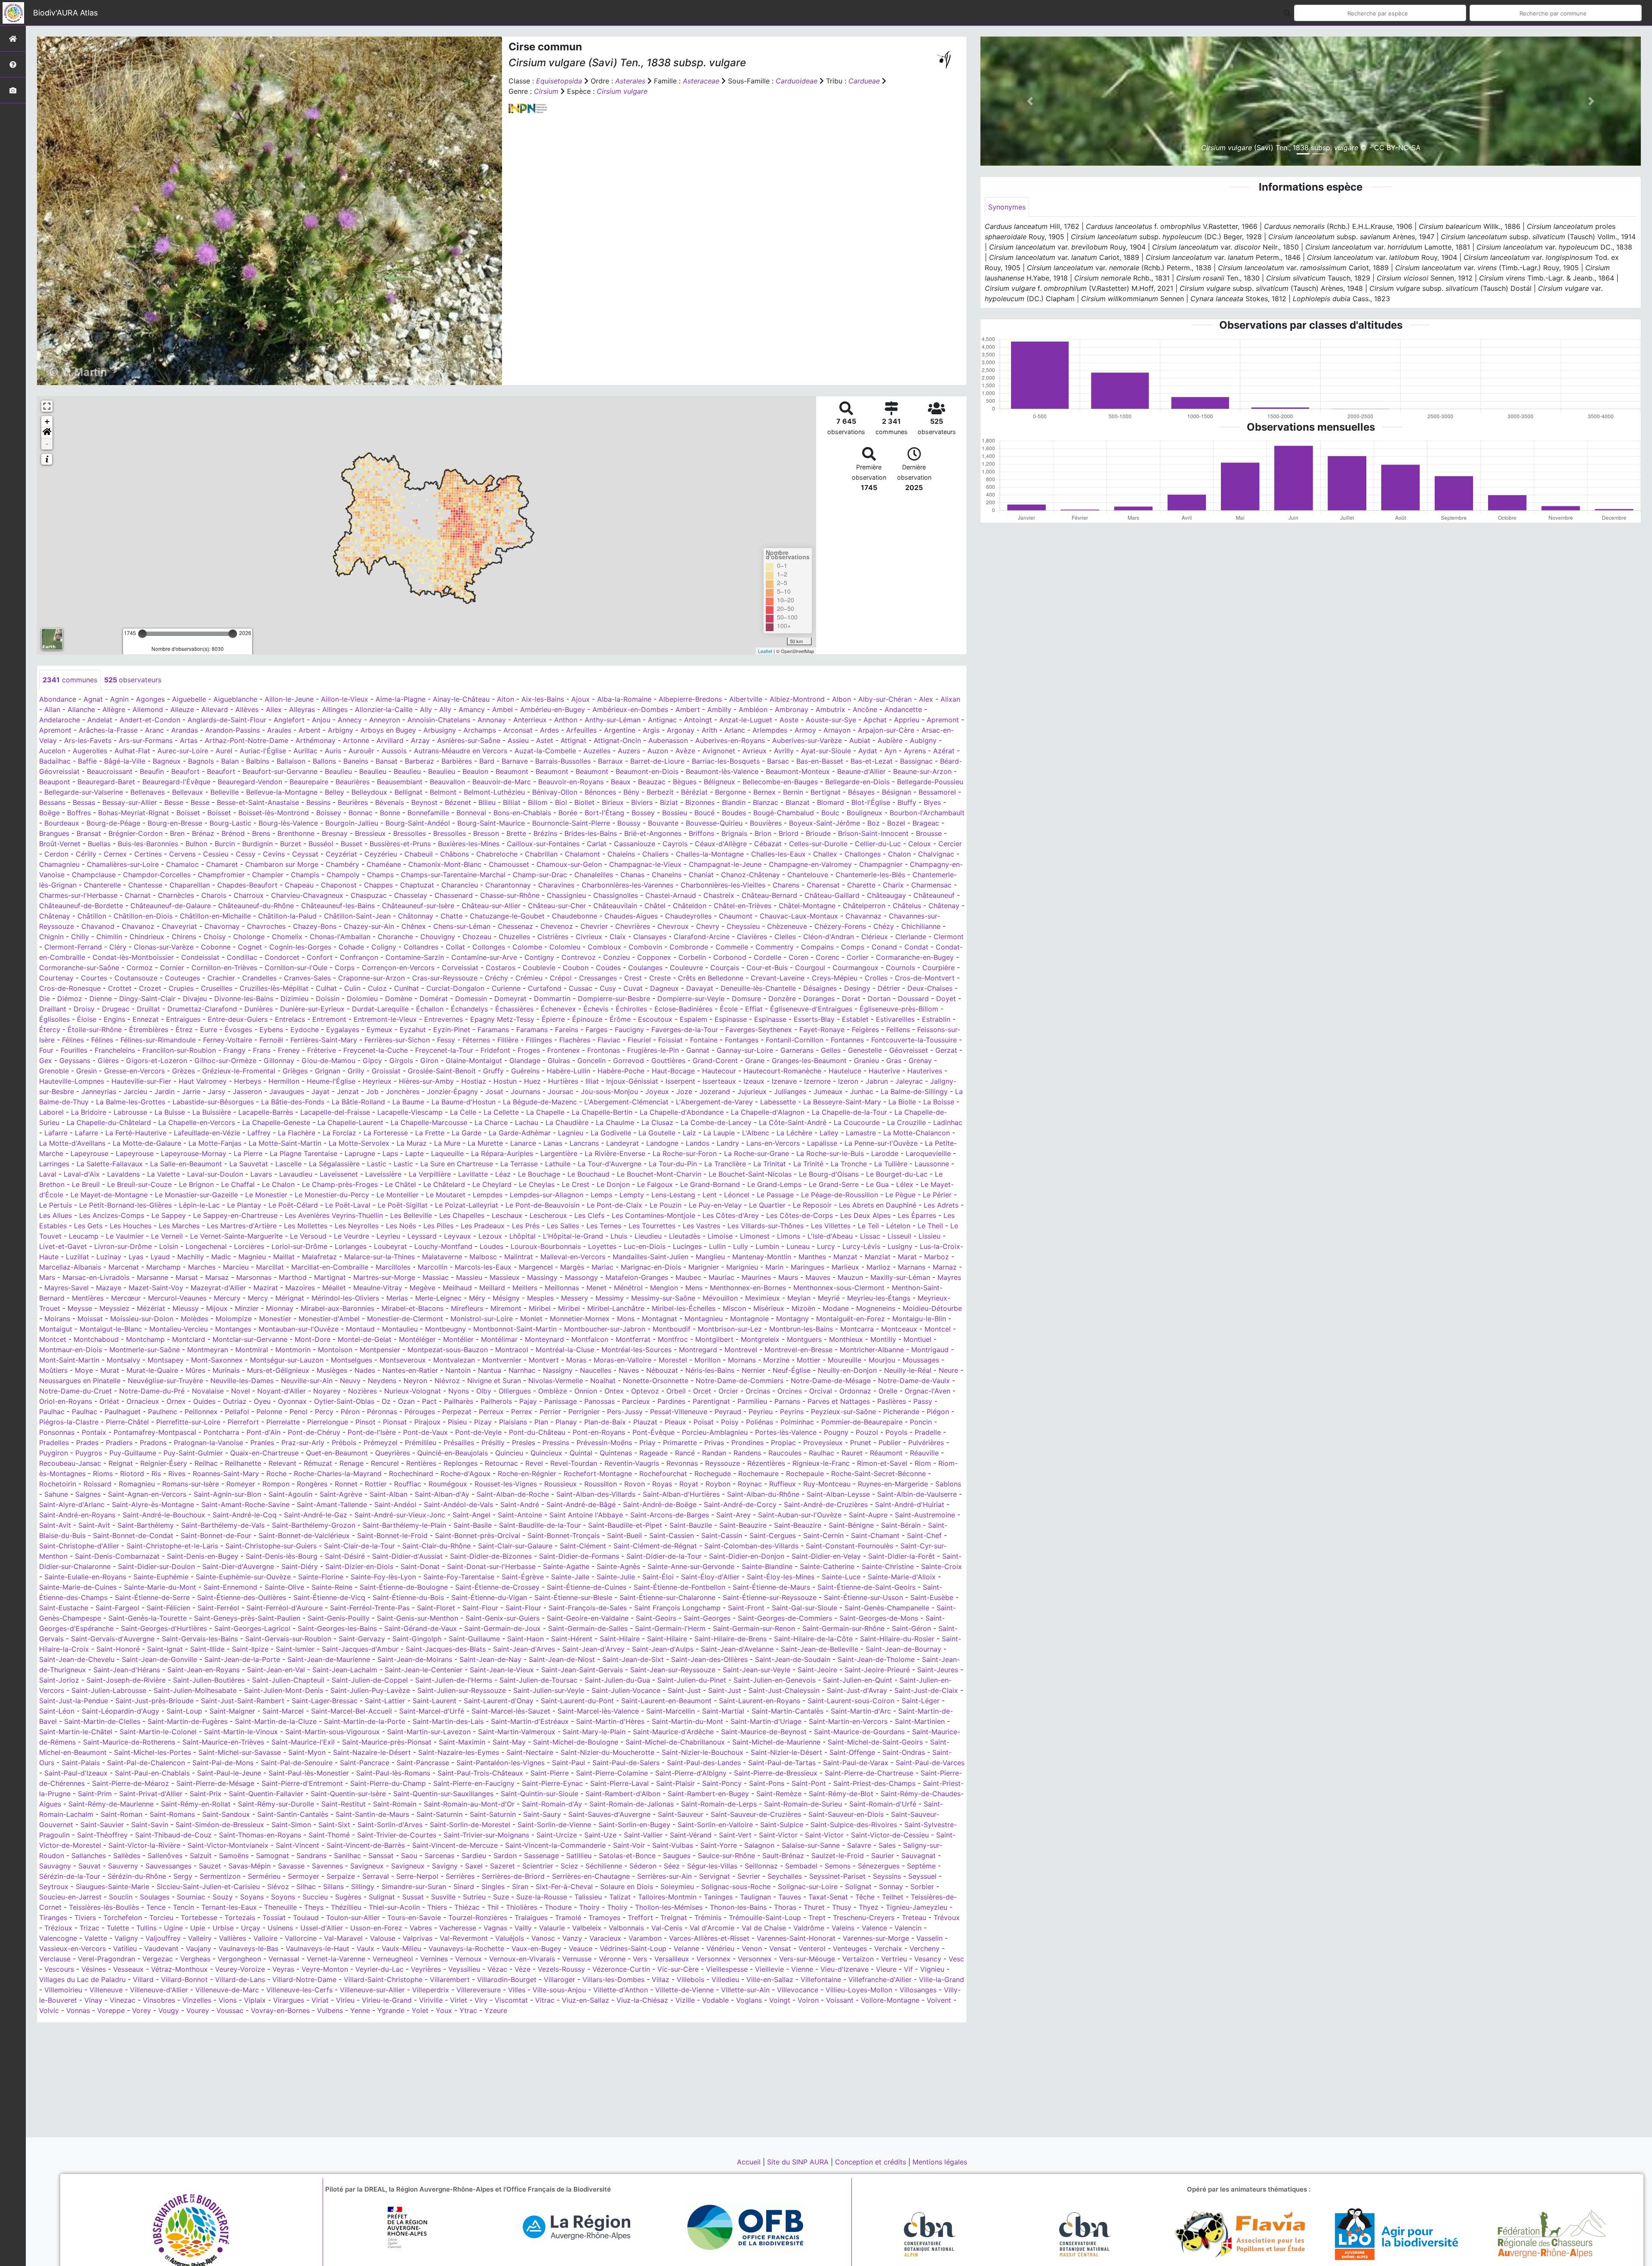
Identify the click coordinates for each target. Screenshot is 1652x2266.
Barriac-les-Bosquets (726, 761)
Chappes (378, 885)
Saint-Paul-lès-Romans (393, 1773)
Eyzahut (413, 1030)
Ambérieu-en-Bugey (553, 709)
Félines (73, 1040)
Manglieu (710, 1257)
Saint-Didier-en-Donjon (747, 1556)
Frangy (234, 1050)
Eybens (271, 1030)
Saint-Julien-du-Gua (617, 1680)
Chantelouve (808, 875)
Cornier (172, 968)
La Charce (491, 1122)
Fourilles (74, 1050)
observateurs (133, 680)
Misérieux (769, 1308)
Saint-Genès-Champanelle (887, 1608)
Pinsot (365, 1422)
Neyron (415, 1381)
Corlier (858, 957)
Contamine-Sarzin (415, 957)
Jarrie (191, 1091)
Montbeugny (445, 1329)
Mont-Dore (313, 1339)
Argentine (620, 730)
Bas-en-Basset (820, 761)
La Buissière (212, 1112)
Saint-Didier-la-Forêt (902, 1556)
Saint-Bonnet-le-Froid (392, 1535)
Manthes (812, 1257)
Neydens (382, 1381)
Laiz (689, 1133)
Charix (893, 885)
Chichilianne (921, 926)
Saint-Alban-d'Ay (442, 1494)
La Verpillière (430, 1174)
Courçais (725, 968)
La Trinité (808, 1164)
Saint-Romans (172, 1814)
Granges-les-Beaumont (809, 1061)
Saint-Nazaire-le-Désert (372, 1752)
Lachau (527, 1122)
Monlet (531, 1319)
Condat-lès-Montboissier (133, 957)
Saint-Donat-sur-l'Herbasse (491, 1566)
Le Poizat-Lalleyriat (467, 1205)
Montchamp (145, 1339)
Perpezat (457, 1412)
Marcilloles (393, 1267)
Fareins (567, 1030)
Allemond (148, 709)
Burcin (225, 844)
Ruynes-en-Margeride (893, 1484)
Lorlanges (351, 1246)
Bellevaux (188, 792)
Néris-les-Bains (710, 1370)
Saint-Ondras (904, 1752)
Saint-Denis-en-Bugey (203, 1556)
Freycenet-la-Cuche (376, 1050)
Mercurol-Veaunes (177, 1298)
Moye (84, 1370)
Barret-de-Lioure (657, 761)
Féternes (476, 1040)
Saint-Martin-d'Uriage (766, 1721)
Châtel (655, 906)
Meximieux (763, 1298)
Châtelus (907, 906)
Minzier (247, 1308)
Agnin (119, 699)
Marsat (187, 1277)
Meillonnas (562, 1288)
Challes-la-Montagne (710, 854)
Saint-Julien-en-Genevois (775, 1680)
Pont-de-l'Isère (372, 1432)
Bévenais (390, 802)
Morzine (776, 1360)
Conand (884, 947)
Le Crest (576, 1184)
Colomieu (565, 947)
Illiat (592, 1081)
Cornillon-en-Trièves (224, 968)
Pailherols (496, 1401)
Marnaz (945, 1267)
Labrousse (130, 1112)
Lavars (261, 1174)
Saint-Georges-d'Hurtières (164, 1628)
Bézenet (458, 802)
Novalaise (208, 1391)
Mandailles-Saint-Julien (650, 1257)
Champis (305, 875)
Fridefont (495, 1050)
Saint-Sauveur (681, 1814)
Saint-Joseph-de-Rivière (126, 1680)
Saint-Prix (206, 1794)
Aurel (224, 751)
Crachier (221, 978)
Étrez (184, 1030)
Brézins (545, 833)
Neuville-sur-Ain (307, 1381)
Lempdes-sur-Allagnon (547, 1195)
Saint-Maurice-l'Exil (303, 1742)
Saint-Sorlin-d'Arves (390, 1825)
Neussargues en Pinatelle (80, 1381)
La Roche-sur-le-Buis (830, 1153)
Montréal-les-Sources (636, 1350)
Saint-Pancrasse (423, 1763)
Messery (575, 1298)
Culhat (326, 988)
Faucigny (629, 1030)
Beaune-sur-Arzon (922, 771)
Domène (399, 999)
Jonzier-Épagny (452, 1091)
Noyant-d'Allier (282, 1391)
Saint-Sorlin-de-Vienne (554, 1825)
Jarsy (217, 1091)
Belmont (443, 792)
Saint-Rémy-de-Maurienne (111, 1804)
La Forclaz (339, 1133)
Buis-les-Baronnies (148, 844)
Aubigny (923, 740)
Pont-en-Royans (599, 1432)
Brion (763, 833)
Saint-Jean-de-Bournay (903, 1649)
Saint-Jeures (938, 1670)
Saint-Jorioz (59, 1680)
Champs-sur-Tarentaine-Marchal (453, 875)
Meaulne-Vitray (378, 1288)
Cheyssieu (743, 926)
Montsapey (166, 1360)
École (729, 1009)
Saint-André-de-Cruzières (826, 1505)
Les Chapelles (462, 1215)
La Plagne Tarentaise (304, 1153)
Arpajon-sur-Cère (886, 730)
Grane (755, 1061)
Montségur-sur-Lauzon (287, 1360)
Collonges (489, 947)
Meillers (525, 1288)
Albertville (746, 699)
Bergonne (730, 792)
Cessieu (216, 854)
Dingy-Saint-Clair (147, 999)
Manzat (845, 1257)
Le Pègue (900, 1195)
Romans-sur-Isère (191, 1484)
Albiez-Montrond (797, 699)
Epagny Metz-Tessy (502, 1019)
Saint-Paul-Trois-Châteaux (480, 1773)
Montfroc (673, 1339)
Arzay (420, 740)
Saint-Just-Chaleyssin (784, 1690)
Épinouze (587, 1019)
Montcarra (857, 1329)
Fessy (446, 1040)
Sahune (56, 1494)
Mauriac (721, 1277)
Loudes (492, 1246)
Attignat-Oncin (617, 740)
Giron (429, 1061)
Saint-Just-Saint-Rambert (243, 1701)
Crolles (876, 978)
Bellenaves (148, 792)
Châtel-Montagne (807, 906)
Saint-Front (746, 1608)
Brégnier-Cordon (136, 833)
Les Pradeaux (483, 1226)
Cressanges (598, 978)
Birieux (613, 802)
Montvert (544, 1360)
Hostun (505, 1081)
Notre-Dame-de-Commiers (740, 1381)
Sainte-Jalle (570, 1577)
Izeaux (754, 1081)
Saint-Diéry (300, 1566)
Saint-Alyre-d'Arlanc (72, 1505)
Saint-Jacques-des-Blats (446, 1649)
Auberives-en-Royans (730, 740)
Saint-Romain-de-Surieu (803, 1804)
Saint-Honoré (118, 1649)
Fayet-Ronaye (822, 1030)
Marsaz (217, 1277)
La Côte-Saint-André (793, 1122)
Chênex (414, 926)
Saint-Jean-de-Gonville (159, 1659)
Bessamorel (937, 792)
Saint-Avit (55, 1525)
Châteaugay (886, 895)
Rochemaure (758, 1474)
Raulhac (821, 1453)
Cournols (900, 968)
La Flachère (297, 1133)
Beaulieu (338, 771)
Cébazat (768, 844)
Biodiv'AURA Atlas (65, 13)
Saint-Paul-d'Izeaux (76, 1773)
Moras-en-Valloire (623, 1360)
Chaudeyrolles (688, 916)
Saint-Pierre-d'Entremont (302, 1783)
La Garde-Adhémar (520, 1133)
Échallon (430, 1009)
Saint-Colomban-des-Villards (751, 1546)
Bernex (764, 792)
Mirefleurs (467, 1308)
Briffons (701, 833)
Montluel (917, 1339)
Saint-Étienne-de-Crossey (497, 1587)
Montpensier (380, 1350)
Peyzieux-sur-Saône (843, 1412)
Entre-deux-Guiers (238, 1019)
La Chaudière (567, 1122)
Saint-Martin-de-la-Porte (365, 1721)
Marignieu (742, 1267)
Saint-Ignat (165, 1649)
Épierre (553, 1019)
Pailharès (459, 1401)
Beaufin (152, 771)
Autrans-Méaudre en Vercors (461, 751)
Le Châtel (401, 1184)
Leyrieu (388, 1236)
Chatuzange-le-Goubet (507, 916)
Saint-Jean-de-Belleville (820, 1649)
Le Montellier (398, 1195)
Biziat (669, 802)
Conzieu (616, 957)
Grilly (356, 1071)
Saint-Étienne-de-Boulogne (404, 1587)
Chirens (184, 937)
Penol (299, 1412)
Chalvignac (936, 854)
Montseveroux (403, 1360)
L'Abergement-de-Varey (714, 1102)
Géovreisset (909, 1050)
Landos (698, 1143)
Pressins (556, 1443)
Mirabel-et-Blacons (413, 1308)
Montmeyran (208, 1350)
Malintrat (519, 1257)
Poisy (730, 1422)
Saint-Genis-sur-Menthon (418, 1618)
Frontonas (604, 1050)
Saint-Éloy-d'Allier (710, 1577)
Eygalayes (343, 1030)
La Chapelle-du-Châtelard (109, 1122)
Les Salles (563, 1226)
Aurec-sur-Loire (183, 751)
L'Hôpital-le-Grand (573, 1236)
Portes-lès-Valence (786, 1432)
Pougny (836, 1432)
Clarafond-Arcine (702, 937)
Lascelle (288, 1164)
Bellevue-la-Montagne (282, 792)
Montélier (458, 1339)
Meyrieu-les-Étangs (879, 1298)
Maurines (756, 1277)
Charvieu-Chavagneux (307, 895)
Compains (817, 947)
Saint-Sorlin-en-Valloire (715, 1825)
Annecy (350, 720)
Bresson (486, 833)
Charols (214, 895)
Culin (352, 988)
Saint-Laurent (435, 1701)
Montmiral (252, 1350)
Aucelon (52, 751)
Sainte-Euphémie (161, 1577)
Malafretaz (319, 1257)
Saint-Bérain (901, 1525)
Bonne (390, 813)
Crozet (150, 988)
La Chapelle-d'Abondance (682, 1112)
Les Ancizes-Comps (112, 1215)
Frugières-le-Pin (653, 1050)
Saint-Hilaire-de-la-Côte (813, 1639)
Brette (516, 833)
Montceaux (899, 1329)
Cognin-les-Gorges (300, 947)
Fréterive (322, 1050)
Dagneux (664, 988)
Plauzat (645, 1422)
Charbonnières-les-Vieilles (723, 885)
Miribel (540, 1308)
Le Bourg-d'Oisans (829, 1174)
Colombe (527, 947)
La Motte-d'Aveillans (72, 1143)
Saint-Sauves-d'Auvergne (609, 1814)
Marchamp (163, 1267)
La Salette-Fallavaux (110, 1164)
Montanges (233, 1329)
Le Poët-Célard (293, 1205)
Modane (836, 1308)
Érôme (620, 1019)
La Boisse (939, 1102)
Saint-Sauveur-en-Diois (846, 1814)
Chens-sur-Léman (462, 926)
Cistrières (553, 937)
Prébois (344, 1443)
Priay (647, 1443)
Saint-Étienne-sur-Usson (863, 1597)
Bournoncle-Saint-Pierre (571, 823)
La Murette (485, 1143)
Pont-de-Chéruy (314, 1432)
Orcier (728, 1391)
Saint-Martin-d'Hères (610, 1721)
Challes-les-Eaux (778, 854)
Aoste (789, 720)
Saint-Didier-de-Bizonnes (491, 1556)
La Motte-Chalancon (917, 1133)
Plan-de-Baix (605, 1422)
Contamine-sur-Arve (484, 957)
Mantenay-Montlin (762, 1257)
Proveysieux (823, 1443)
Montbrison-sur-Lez (730, 1329)
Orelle (888, 1391)
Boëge (49, 813)
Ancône (865, 709)
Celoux (920, 844)
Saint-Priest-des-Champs (874, 1783)
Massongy (581, 1277)
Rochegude (713, 1474)
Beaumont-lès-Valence (722, 771)
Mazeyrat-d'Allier (218, 1288)
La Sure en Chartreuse (457, 1164)
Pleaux (675, 1422)
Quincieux (546, 1453)
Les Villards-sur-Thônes (766, 1226)
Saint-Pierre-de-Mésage (215, 1783)
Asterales (630, 81)
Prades (87, 1443)
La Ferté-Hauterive (136, 1133)
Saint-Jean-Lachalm (345, 1670)
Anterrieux (530, 720)
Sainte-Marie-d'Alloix (902, 1577)
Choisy (215, 937)
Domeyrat (510, 999)
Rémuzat (318, 1463)
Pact (429, 1401)
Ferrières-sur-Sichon (397, 1040)
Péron (350, 1412)
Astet (545, 740)
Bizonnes (700, 802)
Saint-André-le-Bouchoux (164, 1515)
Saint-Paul (569, 1763)
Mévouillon (720, 1298)
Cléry (118, 947)
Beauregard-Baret (106, 782)
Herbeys (248, 1081)
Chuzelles (514, 937)
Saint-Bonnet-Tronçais (564, 1535)
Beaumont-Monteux (798, 771)
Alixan (950, 699)
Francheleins (115, 1050)
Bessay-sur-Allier (130, 802)
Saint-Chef (924, 1535)
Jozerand (715, 1091)
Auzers (629, 751)
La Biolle (902, 1102)
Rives (177, 1474)
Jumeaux (828, 1091)
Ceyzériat (341, 854)
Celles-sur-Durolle (818, 844)
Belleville (225, 792)
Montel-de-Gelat (365, 1339)
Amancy (472, 709)
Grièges (295, 1071)
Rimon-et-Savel (882, 1463)
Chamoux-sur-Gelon (569, 864)
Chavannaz (863, 916)
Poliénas (760, 1422)
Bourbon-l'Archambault (927, 813)
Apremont (943, 720)
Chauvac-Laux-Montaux (799, 916)
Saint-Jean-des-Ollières (709, 1659)
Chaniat (701, 875)
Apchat (875, 720)
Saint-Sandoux (226, 1814)
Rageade (653, 1453)
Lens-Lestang (673, 1195)
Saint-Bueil (624, 1535)
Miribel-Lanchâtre (616, 1308)
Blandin (734, 802)
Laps (390, 1153)
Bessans (52, 802)
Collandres (421, 947)
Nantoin (458, 1370)
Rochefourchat (663, 1474)
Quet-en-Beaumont (337, 1453)
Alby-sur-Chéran (885, 699)
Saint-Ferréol (218, 1608)
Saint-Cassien (672, 1535)
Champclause (94, 875)
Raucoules (785, 1453)
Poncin (921, 1422)
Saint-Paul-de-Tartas (782, 1763)
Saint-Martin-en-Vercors (848, 1721)
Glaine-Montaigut (474, 1061)
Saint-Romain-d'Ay (552, 1804)
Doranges (819, 999)
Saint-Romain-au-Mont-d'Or (469, 1804)
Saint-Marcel (283, 1711)
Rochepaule (805, 1474)
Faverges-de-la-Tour (685, 1030)
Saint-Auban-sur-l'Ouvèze (800, 1515)
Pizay (483, 1422)
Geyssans (75, 1061)
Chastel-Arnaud (671, 895)
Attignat (573, 740)
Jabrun (877, 1081)
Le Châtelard (444, 1184)
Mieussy (186, 1308)
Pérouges (420, 1412)
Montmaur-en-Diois (71, 1350)
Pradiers (119, 1443)
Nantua (490, 1370)
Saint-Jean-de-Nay (490, 1659)
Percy (324, 1412)
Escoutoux (655, 1019)
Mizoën (803, 1308)
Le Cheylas (537, 1184)
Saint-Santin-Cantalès (293, 1814)
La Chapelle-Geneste (276, 1122)
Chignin (51, 937)
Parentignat (711, 1401)
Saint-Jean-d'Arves (524, 1649)
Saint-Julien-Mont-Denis (284, 1690)
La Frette (430, 1133)
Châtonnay (416, 916)
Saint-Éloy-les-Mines (781, 1577)
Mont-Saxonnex (217, 1360)
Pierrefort (243, 1422)
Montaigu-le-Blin (919, 1319)
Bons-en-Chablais (522, 813)
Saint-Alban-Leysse (838, 1494)
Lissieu (929, 1236)
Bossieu (675, 813)
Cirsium (546, 91)
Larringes (54, 1164)
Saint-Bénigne (851, 1525)
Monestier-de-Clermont (405, 1319)
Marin (774, 1267)
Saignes (88, 1494)
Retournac (501, 1463)
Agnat (93, 699)
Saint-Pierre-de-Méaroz (131, 1783)
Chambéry (342, 864)
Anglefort (289, 720)
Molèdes (194, 1319)
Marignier (704, 1267)
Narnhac (522, 1370)
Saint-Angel (472, 1515)
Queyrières (393, 1453)
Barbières (457, 761)
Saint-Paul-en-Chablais (152, 1773)
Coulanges (645, 968)
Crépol (561, 978)
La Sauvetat (249, 1164)
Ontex (614, 1391)
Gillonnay (279, 1061)
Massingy (542, 1277)
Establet (855, 1019)
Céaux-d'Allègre (721, 844)
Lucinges (687, 1246)
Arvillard (390, 740)
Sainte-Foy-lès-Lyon (383, 1577)
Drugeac (116, 1009)
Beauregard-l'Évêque (176, 782)
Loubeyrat (390, 1246)
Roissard (97, 1484)
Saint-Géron (911, 1628)
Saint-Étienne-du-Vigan (489, 1597)
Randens (747, 1453)
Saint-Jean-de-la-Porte (242, 1659)
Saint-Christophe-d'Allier (79, 1546)
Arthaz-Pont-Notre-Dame (247, 740)
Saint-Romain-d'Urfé (883, 1804)
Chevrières (633, 926)
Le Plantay (244, 1205)
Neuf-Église (792, 1370)
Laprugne (360, 1153)
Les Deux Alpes (865, 1215)
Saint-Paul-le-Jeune (229, 1773)
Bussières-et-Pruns (400, 844)
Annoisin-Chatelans (439, 720)
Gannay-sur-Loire (745, 1050)
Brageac (926, 823)
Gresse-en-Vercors (134, 1071)
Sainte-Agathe (566, 1566)
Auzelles (597, 751)
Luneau (798, 1246)
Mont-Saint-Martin (69, 1360)
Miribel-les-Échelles (684, 1308)
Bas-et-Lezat (872, 761)
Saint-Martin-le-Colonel (158, 1732)
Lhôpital (522, 1236)
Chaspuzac (369, 895)
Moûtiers (53, 1370)
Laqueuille (447, 1153)
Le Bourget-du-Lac (897, 1174)
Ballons (324, 761)
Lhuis (619, 1236)
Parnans (787, 1401)
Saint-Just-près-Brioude (154, 1701)
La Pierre (248, 1153)
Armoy (805, 730)
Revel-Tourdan (574, 1463)
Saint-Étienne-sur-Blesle (573, 1597)
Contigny (539, 957)
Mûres (195, 1370)
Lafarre (56, 1133)
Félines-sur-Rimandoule (158, 1040)
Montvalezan (454, 1360)
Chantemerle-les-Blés (870, 875)
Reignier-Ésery (164, 1463)
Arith (709, 730)
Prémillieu (421, 1443)
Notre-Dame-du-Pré (152, 1391)
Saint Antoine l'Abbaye (586, 1515)
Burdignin (257, 844)
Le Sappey (169, 1215)
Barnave (515, 761)
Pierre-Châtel (127, 1422)
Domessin (471, 999)
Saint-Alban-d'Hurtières (681, 1494)
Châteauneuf (934, 895)
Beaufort (185, 771)
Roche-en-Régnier (527, 1474)
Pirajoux (427, 1422)
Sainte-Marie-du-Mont (160, 1587)
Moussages (921, 1360)
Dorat (851, 999)
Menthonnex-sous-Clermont (839, 1288)
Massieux (505, 1277)
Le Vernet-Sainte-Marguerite (236, 1236)
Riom (923, 1463)
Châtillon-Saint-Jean (357, 916)
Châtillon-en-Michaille (215, 916)
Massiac (436, 1277)
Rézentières (766, 1463)
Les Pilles (438, 1226)
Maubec (688, 1277)
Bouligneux (865, 813)
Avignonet (719, 751)
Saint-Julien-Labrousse (109, 1690)
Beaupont (55, 782)
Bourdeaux (62, 823)
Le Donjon (613, 1184)
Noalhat (603, 1381)
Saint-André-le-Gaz (316, 1515)
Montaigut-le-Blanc (111, 1329)
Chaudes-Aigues (631, 916)
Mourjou (882, 1360)
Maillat (284, 1257)
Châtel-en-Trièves (743, 906)
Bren (177, 833)
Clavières (752, 937)
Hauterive (884, 1071)
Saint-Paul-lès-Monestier (309, 1773)
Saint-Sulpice (782, 1825)
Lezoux (490, 1236)
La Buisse (170, 1112)
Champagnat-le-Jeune (725, 864)
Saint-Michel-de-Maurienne (776, 1742)
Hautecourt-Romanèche (782, 1071)
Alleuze (182, 709)
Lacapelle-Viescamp (410, 1112)
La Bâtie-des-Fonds (293, 1102)
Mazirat (266, 1288)
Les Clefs (589, 1215)
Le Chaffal (238, 1184)
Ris (156, 1474)
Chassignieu (566, 895)
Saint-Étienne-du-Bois (408, 1597)
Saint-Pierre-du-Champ (388, 1783)
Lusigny (900, 1246)
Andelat (100, 720)
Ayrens (915, 751)
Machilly (191, 1257)
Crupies (181, 988)
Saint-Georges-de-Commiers (785, 1618)
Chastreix (719, 895)
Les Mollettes (306, 1226)
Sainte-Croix (942, 1566)
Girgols (401, 1061)
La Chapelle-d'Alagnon (768, 1112)
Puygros (89, 1453)
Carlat (597, 844)
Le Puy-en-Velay (715, 1205)
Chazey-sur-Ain (369, 926)
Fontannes (847, 1040)
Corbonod (730, 957)
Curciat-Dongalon (455, 988)
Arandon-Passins (233, 730)
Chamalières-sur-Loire (123, 864)
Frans (262, 1050)
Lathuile (558, 1164)
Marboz (937, 1257)
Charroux (249, 895)
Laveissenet (339, 1174)
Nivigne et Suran (494, 1381)
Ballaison (291, 761)
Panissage (561, 1401)
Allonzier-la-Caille (384, 709)
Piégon (938, 1412)
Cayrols (675, 844)
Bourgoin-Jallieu (352, 823)
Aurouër (361, 751)
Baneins (356, 761)
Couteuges (182, 978)
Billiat (512, 802)
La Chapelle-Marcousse (429, 1122)
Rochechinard (411, 1474)
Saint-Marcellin (670, 1711)
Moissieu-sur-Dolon (142, 1319)
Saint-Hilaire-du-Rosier (897, 1639)
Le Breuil (86, 1184)
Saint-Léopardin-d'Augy (120, 1711)
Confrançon (359, 957)
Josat (494, 1091)
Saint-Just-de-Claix (926, 1690)
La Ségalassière (334, 1164)
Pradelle (928, 1432)
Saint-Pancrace (365, 1763)
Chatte (452, 916)
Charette (861, 885)
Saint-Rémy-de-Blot (841, 1794)
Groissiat (386, 1071)
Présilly (493, 1443)
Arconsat (518, 730)
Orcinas (758, 1391)
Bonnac (361, 813)
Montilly (883, 1339)
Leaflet (765, 651)
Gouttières (668, 1061)
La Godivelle (611, 1133)
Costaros (501, 968)
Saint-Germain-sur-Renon (754, 1628)
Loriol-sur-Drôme (299, 1246)
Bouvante (663, 823)
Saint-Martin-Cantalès (787, 1711)
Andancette (903, 709)
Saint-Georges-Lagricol (252, 1628)
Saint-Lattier (385, 1701)
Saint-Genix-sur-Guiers (502, 1618)
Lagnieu (571, 1133)
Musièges (332, 1370)
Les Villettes (831, 1226)
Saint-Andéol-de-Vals (458, 1505)
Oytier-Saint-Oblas (344, 1401)
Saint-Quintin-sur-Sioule (539, 1794)
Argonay (681, 730)
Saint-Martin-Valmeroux (517, 1732)
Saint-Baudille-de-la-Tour (540, 1525)
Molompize (234, 1319)
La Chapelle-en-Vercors (197, 1122)
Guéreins (525, 1071)
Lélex (905, 1184)
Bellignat (408, 792)
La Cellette (501, 1112)
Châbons (455, 854)
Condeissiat (200, 957)
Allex (274, 709)
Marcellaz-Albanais (70, 1267)
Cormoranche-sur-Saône (79, 968)
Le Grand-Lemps (774, 1184)
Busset (351, 844)
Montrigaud (930, 1350)
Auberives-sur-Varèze (807, 740)
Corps (345, 968)
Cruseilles (217, 988)
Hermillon (284, 1081)
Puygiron (54, 1453)
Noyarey (327, 1391)
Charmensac (931, 885)
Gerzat (946, 1050)
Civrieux (589, 937)
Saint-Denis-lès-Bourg (282, 1556)
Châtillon (92, 916)
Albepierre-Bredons (690, 699)
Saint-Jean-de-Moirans (415, 1659)
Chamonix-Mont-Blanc (445, 864)
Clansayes (650, 937)
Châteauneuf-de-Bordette (81, 906)
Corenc (828, 957)
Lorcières (249, 1246)
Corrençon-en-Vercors (398, 968)
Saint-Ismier (295, 1649)
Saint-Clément (583, 1546)
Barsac (778, 761)
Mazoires (300, 1288)
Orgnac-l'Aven (928, 1391)
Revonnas (682, 1463)
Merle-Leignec (438, 1298)
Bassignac (916, 761)
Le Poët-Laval (348, 1205)
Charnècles (176, 895)
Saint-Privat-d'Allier (151, 1794)
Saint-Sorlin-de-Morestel (470, 1825)
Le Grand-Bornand (710, 1184)
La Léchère (794, 1133)
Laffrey (259, 1133)
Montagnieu (704, 1319)
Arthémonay (316, 740)
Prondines (747, 1443)
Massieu (469, 1277)
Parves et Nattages (839, 1401)
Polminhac (797, 1422)
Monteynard (544, 1339)
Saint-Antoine (520, 1515)
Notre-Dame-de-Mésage (831, 1381)
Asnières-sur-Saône (469, 740)
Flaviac (609, 1040)
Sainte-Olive (284, 1587)
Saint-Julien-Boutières (209, 1680)
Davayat (700, 988)
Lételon (898, 1226)
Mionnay (280, 1308)
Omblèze (553, 1391)
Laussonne (932, 1164)
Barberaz (419, 761)
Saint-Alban (388, 1494)
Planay (566, 1422)
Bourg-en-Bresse (175, 823)
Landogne (662, 1143)
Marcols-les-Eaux (483, 1267)
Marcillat (270, 1267)
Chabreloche (497, 854)
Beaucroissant (110, 771)
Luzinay (109, 1257)
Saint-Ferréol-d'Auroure (285, 1608)
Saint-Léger (921, 1701)
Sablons (948, 1484)
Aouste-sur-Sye (831, 720)
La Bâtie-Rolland (358, 1102)
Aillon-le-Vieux (345, 699)
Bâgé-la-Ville (125, 761)
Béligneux (720, 782)
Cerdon (56, 854)
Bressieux (370, 833)
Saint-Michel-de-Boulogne (576, 1742)
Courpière (938, 968)
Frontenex (564, 1050)
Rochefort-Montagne (598, 1474)
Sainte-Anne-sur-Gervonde (691, 1566)
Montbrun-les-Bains (801, 1329)
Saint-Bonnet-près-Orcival (478, 1535)
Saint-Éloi (658, 1577)
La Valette (163, 1174)
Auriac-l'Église (263, 751)
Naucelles (596, 1370)
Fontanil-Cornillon (795, 1040)
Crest (633, 978)
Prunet (861, 1443)
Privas (714, 1443)
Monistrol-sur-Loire (482, 1319)
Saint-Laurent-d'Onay (499, 1701)
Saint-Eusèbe (932, 1597)
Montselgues (351, 1360)
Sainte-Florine (321, 1577)
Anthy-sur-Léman (613, 720)
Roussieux (561, 1484)
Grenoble (54, 1071)
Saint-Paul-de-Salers (626, 1763)
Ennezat (146, 1019)
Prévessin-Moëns (604, 1443)
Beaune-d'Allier (861, 771)
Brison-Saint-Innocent (873, 833)
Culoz (377, 988)
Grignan (328, 1071)
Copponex (654, 957)
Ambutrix (831, 709)
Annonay (492, 720)
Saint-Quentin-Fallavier (266, 1794)
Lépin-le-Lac (199, 1205)
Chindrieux (147, 937)
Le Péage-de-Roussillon (840, 1195)
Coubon (576, 968)
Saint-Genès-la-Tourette (148, 1618)
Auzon (658, 751)
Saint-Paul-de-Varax (856, 1763)
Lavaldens (123, 1174)
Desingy (857, 988)
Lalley (829, 1133)
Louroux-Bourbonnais (546, 1246)
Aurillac (305, 751)
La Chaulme (615, 1122)
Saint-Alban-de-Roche (513, 1494)
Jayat (321, 1091)
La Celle (463, 1112)
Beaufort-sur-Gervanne (280, 771)
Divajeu (195, 999)
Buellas (99, 844)
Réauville (924, 1453)
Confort (320, 957)
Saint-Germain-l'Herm (670, 1628)
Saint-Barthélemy (146, 1525)
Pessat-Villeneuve (679, 1412)
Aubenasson (668, 740)
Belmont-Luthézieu (494, 792)
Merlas (397, 1298)
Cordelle (767, 957)
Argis (651, 730)
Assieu (518, 740)
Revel (534, 1463)
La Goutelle (657, 1133)
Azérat (944, 751)
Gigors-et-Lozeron (157, 1061)
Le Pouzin (666, 1205)
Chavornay (222, 926)
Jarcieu (135, 1091)
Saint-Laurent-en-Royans (760, 1701)
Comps (853, 947)
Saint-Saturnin (439, 1814)
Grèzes (183, 1071)
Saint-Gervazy (362, 1639)
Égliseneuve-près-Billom (899, 1009)
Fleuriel (639, 1040)
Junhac (862, 1091)
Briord (789, 833)
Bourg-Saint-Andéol (418, 823)
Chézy (884, 926)
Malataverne (442, 1257)
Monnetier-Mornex (580, 1319)
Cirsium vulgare (622, 91)
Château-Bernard (769, 895)
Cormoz (140, 968)
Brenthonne (296, 833)
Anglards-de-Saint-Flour (227, 720)
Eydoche (305, 1030)
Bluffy (907, 802)
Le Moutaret (446, 1195)
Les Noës (401, 1226)
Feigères (865, 1030)
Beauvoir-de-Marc (502, 782)
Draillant (53, 1009)
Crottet (120, 988)
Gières (108, 1061)
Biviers (642, 802)
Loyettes (602, 1246)
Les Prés (526, 1226)
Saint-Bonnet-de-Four (216, 1535)
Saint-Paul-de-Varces (930, 1763)
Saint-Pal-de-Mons (223, 1763)
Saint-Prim (95, 1794)
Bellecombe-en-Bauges (780, 782)
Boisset (188, 813)
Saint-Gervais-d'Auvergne (113, 1639)
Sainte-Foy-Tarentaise (459, 1577)
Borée (568, 813)
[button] (47, 433)
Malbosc (483, 1257)
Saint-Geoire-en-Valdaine (588, 1618)
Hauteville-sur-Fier (141, 1081)
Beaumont (512, 771)
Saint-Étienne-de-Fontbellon (680, 1587)
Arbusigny (440, 730)
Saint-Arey (734, 1515)
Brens (261, 833)
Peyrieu (761, 1412)
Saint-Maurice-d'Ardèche (673, 1732)
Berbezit (660, 792)
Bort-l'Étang (604, 813)
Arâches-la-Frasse (108, 730)
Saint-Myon (307, 1752)
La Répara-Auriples (502, 1153)
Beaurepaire (309, 782)
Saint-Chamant (875, 1535)
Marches (202, 1267)
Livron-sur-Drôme (123, 1246)
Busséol (321, 844)
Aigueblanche (235, 699)
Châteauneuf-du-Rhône (256, 906)
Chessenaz (515, 926)
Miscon (734, 1308)
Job (372, 1091)
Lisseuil (899, 1236)
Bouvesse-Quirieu (714, 823)
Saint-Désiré (345, 1556)
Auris (333, 751)
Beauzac (652, 782)
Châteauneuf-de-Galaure (171, 906)
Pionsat (395, 1422)
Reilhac (206, 1463)
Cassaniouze (635, 844)
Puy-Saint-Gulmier (193, 1453)
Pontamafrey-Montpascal (155, 1432)
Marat (907, 1257)
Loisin (169, 1246)
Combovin (645, 947)
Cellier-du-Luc (878, 844)
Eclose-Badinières (683, 1009)
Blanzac (766, 802)
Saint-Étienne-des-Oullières (242, 1597)
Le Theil (930, 1226)
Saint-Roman (122, 1814)
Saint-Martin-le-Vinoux (241, 1732)
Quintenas (616, 1453)
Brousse (929, 833)
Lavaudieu (296, 1174)
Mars (47, 1277)
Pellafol (237, 1412)
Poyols (896, 1432)
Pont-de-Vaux (425, 1432)
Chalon (899, 854)
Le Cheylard (492, 1184)
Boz (874, 823)
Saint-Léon (57, 1711)
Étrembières (149, 1030)
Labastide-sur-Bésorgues (213, 1102)
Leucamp (84, 1236)
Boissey (329, 813)
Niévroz (447, 1381)
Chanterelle (102, 885)
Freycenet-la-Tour (444, 1050)
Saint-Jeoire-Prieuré (877, 1670)
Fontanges (742, 1040)
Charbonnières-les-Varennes (627, 885)
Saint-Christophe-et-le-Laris (172, 1546)
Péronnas (382, 1412)
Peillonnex (201, 1412)
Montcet (53, 1339)
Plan (541, 1422)
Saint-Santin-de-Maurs (372, 1814)
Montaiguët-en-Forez (851, 1319)
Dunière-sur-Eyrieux (312, 1009)
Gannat (698, 1050)
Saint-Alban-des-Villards (596, 1494)
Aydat (868, 751)
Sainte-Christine (888, 1566)
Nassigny (558, 1370)
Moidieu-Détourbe (932, 1308)
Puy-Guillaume (133, 1453)
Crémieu (529, 978)
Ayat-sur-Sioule (826, 751)
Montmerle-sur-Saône (145, 1350)
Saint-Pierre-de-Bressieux (776, 1773)
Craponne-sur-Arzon (371, 978)
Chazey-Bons (315, 926)
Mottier (809, 1360)
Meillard (492, 1288)
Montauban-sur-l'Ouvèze (299, 1329)
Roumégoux (448, 1484)
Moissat (90, 1319)
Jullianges (790, 1091)
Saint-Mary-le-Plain (594, 1732)
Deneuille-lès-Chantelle (758, 988)
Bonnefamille (428, 813)
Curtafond (545, 988)
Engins (114, 1019)
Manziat (878, 1257)
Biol (561, 802)
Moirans (57, 1319)
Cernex (115, 854)
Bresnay (335, 833)
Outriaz (235, 1401)
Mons (626, 1319)
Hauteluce (845, 1071)
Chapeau (299, 885)
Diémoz (70, 999)
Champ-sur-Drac (540, 875)
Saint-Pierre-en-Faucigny (474, 1783)
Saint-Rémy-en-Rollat (196, 1804)
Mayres (949, 1277)
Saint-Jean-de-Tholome (876, 1659)
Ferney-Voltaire (228, 1040)
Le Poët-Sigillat (403, 1205)
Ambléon (753, 709)
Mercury (227, 1298)
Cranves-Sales (307, 978)
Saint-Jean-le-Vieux (502, 1670)
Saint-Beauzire (743, 1525)
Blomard (831, 802)
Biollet (584, 802)
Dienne (101, 999)
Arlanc (735, 730)
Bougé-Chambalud (784, 813)
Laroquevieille (928, 1153)
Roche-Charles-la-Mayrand (338, 1474)
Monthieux (846, 1339)
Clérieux (875, 937)
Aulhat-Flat (132, 751)
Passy (923, 1401)
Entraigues (183, 1019)
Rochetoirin (58, 1484)
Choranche (395, 937)
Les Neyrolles (357, 1226)
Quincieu (509, 1453)
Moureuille (844, 1360)
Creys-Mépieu (835, 978)
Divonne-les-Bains (244, 999)
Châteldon (690, 906)
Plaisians (513, 1422)
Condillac (242, 957)
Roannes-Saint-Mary (226, 1474)
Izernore (817, 1081)
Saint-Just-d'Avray (857, 1690)
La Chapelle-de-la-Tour (849, 1112)
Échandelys (469, 1009)
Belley (334, 792)
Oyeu (262, 1401)
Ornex (176, 1401)
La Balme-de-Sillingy (914, 1091)
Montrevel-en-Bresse (798, 1350)
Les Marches (179, 1226)
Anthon (566, 720)
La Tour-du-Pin (673, 1164)
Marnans (912, 1267)
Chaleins (621, 854)
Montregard (698, 1350)
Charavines (556, 885)
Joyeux (657, 1091)
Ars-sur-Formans (146, 740)
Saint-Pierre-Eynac (552, 1783)
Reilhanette (243, 1463)
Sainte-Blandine (767, 1566)
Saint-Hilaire (620, 1639)
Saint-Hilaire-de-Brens (730, 1639)
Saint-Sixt (334, 1825)
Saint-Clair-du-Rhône (436, 1546)
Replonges (461, 1463)
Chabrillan (541, 854)
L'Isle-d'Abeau (830, 1236)
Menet (596, 1288)
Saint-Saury (542, 1814)
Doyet (946, 999)
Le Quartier (767, 1205)
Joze (684, 1091)
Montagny (792, 1319)
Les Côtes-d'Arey (731, 1215)
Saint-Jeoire (817, 1670)
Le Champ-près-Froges (340, 1184)
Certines (148, 854)
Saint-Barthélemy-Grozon (314, 1525)
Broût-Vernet (60, 844)
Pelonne (269, 1412)
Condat (916, 947)
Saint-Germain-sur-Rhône (843, 1628)
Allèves (247, 709)
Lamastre (861, 1133)
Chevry (708, 926)
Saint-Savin (150, 1825)
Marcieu (236, 1267)
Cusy (608, 988)
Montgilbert (714, 1339)
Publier (890, 1443)
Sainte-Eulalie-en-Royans (85, 1577)
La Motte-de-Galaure (147, 1143)
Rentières (421, 1463)
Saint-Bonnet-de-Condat (133, 1535)
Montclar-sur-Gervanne (250, 1339)
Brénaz (203, 833)
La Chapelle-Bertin (602, 1112)
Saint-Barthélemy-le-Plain (404, 1525)
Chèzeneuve (787, 926)
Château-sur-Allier (491, 906)
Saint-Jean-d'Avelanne (737, 1649)
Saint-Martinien (920, 1721)
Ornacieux (143, 1401)
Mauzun (850, 1277)
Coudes (608, 968)
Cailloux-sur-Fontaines (543, 844)
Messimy (610, 1298)
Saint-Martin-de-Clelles (102, 1721)
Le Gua (877, 1184)
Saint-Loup (184, 1711)
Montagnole (749, 1319)
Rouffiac (408, 1484)
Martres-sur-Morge (384, 1277)
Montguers (804, 1339)
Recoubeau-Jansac (70, 1463)
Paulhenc (163, 1412)
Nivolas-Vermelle (556, 1381)
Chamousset (509, 864)
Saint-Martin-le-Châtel (76, 1732)
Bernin (793, 792)
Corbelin (692, 957)
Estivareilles (895, 1019)
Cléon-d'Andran (829, 937)
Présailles (459, 1443)
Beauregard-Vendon (250, 782)
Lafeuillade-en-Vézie (207, 1133)
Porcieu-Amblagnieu (715, 1432)
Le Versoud (308, 1236)
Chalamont (583, 854)
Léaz (503, 1174)
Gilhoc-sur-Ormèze (225, 1061)
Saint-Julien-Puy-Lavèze (370, 1690)
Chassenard (454, 895)
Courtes (94, 978)
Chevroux (673, 926)
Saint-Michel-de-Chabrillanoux (675, 1742)
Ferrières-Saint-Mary (324, 1040)
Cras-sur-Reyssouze (445, 978)
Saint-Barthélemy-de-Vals (223, 1525)
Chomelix (287, 937)
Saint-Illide (207, 1649)
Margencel (536, 1267)
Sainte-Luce (841, 1577)
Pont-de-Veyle (478, 1432)
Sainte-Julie (616, 1577)
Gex (46, 1061)
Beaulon (475, 771)
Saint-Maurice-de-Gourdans (859, 1732)
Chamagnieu (59, 864)
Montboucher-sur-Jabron (605, 1329)
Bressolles (410, 833)
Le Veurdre (351, 1236)
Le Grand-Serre (834, 1184)
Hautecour (719, 1071)
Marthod (293, 1277)
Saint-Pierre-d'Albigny (691, 1773)
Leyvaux (458, 1236)
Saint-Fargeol (117, 1608)
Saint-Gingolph (417, 1639)
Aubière (890, 740)
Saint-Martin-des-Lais (448, 1721)
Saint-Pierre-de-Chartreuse (869, 1773)
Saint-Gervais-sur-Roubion (288, 1639)
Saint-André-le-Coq (245, 1515)
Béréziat (694, 792)
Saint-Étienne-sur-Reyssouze (770, 1597)
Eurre (209, 1030)
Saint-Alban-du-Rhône (763, 1494)
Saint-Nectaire (530, 1752)
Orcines (790, 1391)
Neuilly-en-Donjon (847, 1370)
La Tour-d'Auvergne (610, 1164)
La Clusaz (657, 1122)
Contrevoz (579, 957)
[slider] (142, 634)
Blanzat (798, 802)
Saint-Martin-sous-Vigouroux (333, 1732)
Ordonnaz (855, 1391)
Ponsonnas (57, 1432)
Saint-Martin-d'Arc (861, 1711)
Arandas (185, 730)
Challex (825, 854)
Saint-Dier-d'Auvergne (238, 1566)
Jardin (165, 1091)
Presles (524, 1443)
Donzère (782, 999)
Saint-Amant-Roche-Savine (245, 1505)
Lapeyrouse (89, 1153)
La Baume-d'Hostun (464, 1102)
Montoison (335, 1350)
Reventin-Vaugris (632, 1463)
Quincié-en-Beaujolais (453, 1453)
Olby (484, 1391)
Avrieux (755, 751)
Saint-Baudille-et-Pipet (625, 1525)
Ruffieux (783, 1484)
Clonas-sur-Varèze (164, 947)
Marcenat (124, 1267)
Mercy (258, 1298)
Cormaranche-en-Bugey (915, 957)
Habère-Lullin (569, 1071)
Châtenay (944, 906)
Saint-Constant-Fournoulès (849, 1546)
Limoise (720, 1236)
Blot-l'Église (871, 802)
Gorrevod (629, 1061)
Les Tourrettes (652, 1226)
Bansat (387, 761)
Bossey (643, 813)
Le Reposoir (812, 1205)
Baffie (87, 761)
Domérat (434, 999)
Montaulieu (400, 1329)
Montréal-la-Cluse (565, 1350)
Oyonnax (292, 1401)
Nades (365, 1370)
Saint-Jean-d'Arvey (593, 1649)
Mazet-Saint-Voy (156, 1288)
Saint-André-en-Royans (77, 1515)
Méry (477, 1298)
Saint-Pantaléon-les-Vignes (501, 1763)
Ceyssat (305, 854)
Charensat (823, 885)
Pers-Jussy (625, 1412)
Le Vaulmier (125, 1236)
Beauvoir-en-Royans (571, 782)
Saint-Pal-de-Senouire (297, 1763)
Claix (618, 937)
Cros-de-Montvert (925, 978)
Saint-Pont (809, 1783)
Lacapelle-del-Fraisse (335, 1112)
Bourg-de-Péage (113, 823)
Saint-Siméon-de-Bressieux (220, 1825)
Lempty (632, 1195)
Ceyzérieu (381, 854)
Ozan (406, 1401)
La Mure (447, 1143)
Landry (728, 1143)
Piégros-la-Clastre (69, 1422)
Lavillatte (473, 1174)
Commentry (775, 947)
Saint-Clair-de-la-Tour (359, 1546)
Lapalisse (822, 1143)
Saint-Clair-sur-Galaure (515, 1546)
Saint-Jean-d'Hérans (127, 1670)
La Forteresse (386, 1133)
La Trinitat (770, 1164)
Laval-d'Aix (82, 1174)
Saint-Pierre (550, 1773)
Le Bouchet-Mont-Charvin (659, 1174)
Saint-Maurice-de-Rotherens (129, 1742)
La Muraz (412, 1143)
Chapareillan (190, 885)
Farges (596, 1030)
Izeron (848, 1081)
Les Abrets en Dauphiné (878, 1205)
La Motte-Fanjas (215, 1143)
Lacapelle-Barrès (266, 1112)
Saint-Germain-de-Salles (588, 1628)
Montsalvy (123, 1360)
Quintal (581, 1453)
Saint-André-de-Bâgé (581, 1505)
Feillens (898, 1030)
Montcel (938, 1329)
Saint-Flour (480, 1608)
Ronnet (346, 1484)
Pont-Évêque (653, 1432)
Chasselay (411, 895)
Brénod (233, 833)
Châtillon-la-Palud (287, 916)
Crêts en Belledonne (711, 978)
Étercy (50, 1030)
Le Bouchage (539, 1174)
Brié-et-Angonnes (653, 833)
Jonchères (403, 1091)
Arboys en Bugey (388, 730)
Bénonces (600, 792)
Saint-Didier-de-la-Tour (664, 1556)
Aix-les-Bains (543, 699)
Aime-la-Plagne (401, 699)
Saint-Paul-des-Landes (704, 1763)
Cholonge (249, 937)
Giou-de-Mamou (328, 1061)
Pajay (528, 1401)
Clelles (785, 937)
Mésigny (506, 1298)
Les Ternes (604, 1226)
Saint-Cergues (773, 1535)
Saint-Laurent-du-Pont (577, 1701)
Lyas (136, 1257)
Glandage (525, 1061)
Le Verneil (167, 1236)
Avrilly (784, 751)
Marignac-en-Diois (651, 1267)
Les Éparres (917, 1215)
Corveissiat (460, 968)
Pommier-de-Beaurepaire (862, 1422)
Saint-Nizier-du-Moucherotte (607, 1752)
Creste (660, 978)
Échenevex (558, 1009)
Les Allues (55, 1215)
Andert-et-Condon (150, 720)
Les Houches (131, 1226)
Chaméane (384, 864)
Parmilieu (752, 1401)
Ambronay (792, 709)
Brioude (818, 833)
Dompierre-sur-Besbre (614, 999)
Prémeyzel (381, 1443)
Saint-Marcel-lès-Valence (598, 1711)
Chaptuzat (417, 885)
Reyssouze (723, 1463)
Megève (422, 1288)
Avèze (685, 751)
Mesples (540, 1298)
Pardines (671, 1401)
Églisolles (54, 1019)
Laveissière (383, 1174)
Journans (525, 1091)
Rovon (635, 1484)
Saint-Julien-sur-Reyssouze (462, 1690)
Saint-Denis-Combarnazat (117, 1556)
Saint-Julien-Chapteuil (288, 1680)
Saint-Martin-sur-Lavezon (429, 1732)
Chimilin (109, 937)
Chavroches (266, 926)
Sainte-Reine (332, 1587)
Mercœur (126, 1298)
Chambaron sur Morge (282, 864)
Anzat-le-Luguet (746, 720)
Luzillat (77, 1257)
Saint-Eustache (64, 1608)
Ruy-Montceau (827, 1484)
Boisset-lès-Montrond (274, 813)
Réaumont (886, 1453)
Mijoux (217, 1308)
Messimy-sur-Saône (663, 1298)
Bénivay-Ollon (555, 792)
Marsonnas (254, 1277)
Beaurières (353, 782)
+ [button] (47, 421)
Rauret (852, 1453)
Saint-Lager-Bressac (325, 1701)
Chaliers (655, 854)
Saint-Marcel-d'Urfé (432, 1711)
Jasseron (247, 1091)
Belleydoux (369, 792)
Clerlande (911, 937)
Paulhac (52, 1412)
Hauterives (925, 1071)
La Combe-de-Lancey (716, 1122)
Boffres (79, 813)
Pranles (262, 1443)
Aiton (505, 699)
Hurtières (563, 1081)
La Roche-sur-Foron (685, 1153)
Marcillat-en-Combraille (330, 1267)
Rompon (276, 1484)
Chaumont (736, 916)
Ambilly (719, 709)
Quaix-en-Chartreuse (264, 1453)
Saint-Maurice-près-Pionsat (387, 1742)
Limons (789, 1236)
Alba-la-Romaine (624, 699)
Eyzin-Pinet (452, 1030)
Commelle (732, 947)
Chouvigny (438, 937)
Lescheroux (548, 1215)
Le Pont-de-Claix (615, 1205)
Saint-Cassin (722, 1535)
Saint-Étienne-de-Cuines (587, 1587)
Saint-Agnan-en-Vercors (147, 1494)
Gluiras (559, 1061)
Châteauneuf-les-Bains (338, 906)
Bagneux (167, 761)
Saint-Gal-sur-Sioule (804, 1608)
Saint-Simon (291, 1825)
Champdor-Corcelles (157, 875)
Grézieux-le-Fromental (239, 1071)
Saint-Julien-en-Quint (858, 1680)
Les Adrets (941, 1205)
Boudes (734, 813)
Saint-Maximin (462, 1742)
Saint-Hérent (572, 1639)
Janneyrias (99, 1091)
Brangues (54, 833)
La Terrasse (519, 1164)
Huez (532, 1081)
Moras (576, 1360)
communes (70, 680)
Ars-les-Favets (88, 740)
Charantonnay (508, 885)
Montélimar (499, 1339)
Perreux (491, 1412)
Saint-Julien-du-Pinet (692, 1680)
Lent (710, 1195)
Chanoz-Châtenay (750, 875)
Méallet (334, 1288)
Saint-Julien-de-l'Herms (454, 1680)
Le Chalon (278, 1184)
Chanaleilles (594, 875)
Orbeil (676, 1391)
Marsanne (153, 1277)
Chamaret (222, 864)
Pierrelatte (283, 1422)
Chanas (632, 875)
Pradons (153, 1443)
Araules (279, 730)
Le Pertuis (55, 1205)
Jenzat (348, 1091)
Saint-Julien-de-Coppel (370, 1680)
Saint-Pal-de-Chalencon (146, 1763)
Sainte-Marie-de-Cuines (78, 1587)
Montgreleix (760, 1339)
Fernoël (271, 1040)
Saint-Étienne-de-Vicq (329, 1597)
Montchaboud (96, 1339)
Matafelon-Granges (637, 1277)
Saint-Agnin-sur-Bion (227, 1494)
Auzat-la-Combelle (545, 751)
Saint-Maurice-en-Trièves (223, 1742)
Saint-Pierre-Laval (619, 1783)
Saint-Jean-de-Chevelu (77, 1659)
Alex (926, 699)
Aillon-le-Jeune (289, 699)
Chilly (80, 937)
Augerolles (90, 751)
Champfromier (221, 875)
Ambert (688, 709)
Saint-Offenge (852, 1752)
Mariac (603, 1267)
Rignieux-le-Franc (821, 1463)
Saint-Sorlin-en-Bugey (634, 1825)
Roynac (750, 1484)
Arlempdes (770, 730)
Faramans (493, 1030)
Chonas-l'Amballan (340, 937)
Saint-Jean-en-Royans (203, 1670)
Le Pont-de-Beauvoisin (542, 1205)
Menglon (664, 1288)
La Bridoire (89, 1112)
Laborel (51, 1112)
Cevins (274, 854)
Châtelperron (864, 906)
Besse (174, 802)
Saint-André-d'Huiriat (910, 1505)
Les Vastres (701, 1226)
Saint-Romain (395, 1804)
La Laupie (719, 1133)
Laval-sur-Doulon (215, 1174)
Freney (289, 1050)
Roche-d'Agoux (465, 1474)
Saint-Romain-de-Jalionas (632, 1804)
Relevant (282, 1463)
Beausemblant (400, 782)
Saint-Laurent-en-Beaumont (666, 1701)
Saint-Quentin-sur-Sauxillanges (443, 1794)
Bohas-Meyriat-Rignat (134, 813)
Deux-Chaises (930, 988)
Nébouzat (662, 1370)
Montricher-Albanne (872, 1350)
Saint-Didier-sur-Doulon (156, 1566)
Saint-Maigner (232, 1711)
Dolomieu (362, 999)
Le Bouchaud (589, 1174)
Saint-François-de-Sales (588, 1608)
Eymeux (379, 1030)
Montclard (189, 1339)
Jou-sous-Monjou (609, 1091)
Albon (841, 699)
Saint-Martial (723, 1711)
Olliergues (515, 1391)
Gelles (831, 1050)
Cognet (250, 947)
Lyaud (160, 1257)
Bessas (84, 802)
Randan (714, 1453)
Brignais (734, 833)
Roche (276, 1474)
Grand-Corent (715, 1061)
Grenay (920, 1061)
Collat (455, 947)
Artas (189, 740)
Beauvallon (447, 782)
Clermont (949, 937)
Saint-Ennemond (230, 1587)
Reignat (121, 1463)
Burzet (291, 844)
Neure (948, 1370)
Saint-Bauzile (691, 1525)
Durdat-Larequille (380, 1009)
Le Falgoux (655, 1184)
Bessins (318, 802)
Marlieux (845, 1267)
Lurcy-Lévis (861, 1246)
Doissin (328, 999)
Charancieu (460, 885)
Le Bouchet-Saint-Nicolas (750, 1174)
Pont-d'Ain (264, 1432)
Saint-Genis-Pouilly (339, 1618)
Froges (529, 1050)
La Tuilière (891, 1164)
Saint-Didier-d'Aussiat (407, 1556)
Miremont (506, 1308)
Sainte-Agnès (618, 1566)
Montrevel (741, 1350)
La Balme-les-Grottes (131, 1102)
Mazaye (109, 1288)
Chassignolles (616, 895)
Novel (240, 1391)
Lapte (415, 1153)
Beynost (424, 802)
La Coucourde (857, 1122)
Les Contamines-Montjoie (653, 1215)
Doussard (913, 999)
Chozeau (477, 937)
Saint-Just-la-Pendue (74, 1701)
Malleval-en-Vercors (573, 1257)
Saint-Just (684, 1690)
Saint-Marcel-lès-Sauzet (511, 1711)
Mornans (742, 1360)
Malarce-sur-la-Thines (379, 1257)
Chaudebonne (575, 916)
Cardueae (864, 81)
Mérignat (290, 1298)
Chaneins (667, 875)
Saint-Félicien (168, 1608)
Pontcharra (221, 1432)
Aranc (154, 730)
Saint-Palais (81, 1763)
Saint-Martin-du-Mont (687, 1721)
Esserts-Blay (814, 1019)
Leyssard (422, 1236)
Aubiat (860, 740)
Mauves (818, 1277)
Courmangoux (855, 968)
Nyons (459, 1391)
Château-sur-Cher (557, 906)
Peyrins (792, 1412)
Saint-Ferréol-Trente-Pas (370, 1608)
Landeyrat (623, 1143)
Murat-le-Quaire (152, 1370)
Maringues (808, 1267)
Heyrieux (377, 1081)
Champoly (343, 875)
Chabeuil (419, 854)
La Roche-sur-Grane (757, 1153)
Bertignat (826, 792)
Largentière (559, 1153)
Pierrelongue (328, 1422)
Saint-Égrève (523, 1577)
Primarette (680, 1443)
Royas (662, 1484)
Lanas (553, 1143)
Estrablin (936, 1019)
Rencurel (385, 1463)
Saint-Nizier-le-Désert (786, 1752)
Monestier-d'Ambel (329, 1319)
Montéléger (417, 1339)
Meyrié (829, 1298)
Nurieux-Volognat (413, 1391)
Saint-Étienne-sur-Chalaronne (667, 1597)
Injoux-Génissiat (632, 1081)
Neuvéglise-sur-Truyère (165, 1381)
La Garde (467, 1133)
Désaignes (820, 988)
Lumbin (767, 1246)
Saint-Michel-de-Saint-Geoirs (875, 1742)
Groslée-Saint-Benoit (442, 1071)
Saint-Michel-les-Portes (153, 1752)
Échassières (514, 1009)
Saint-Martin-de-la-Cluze (276, 1721)
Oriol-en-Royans (66, 1401)
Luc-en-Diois (645, 1246)
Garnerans (797, 1050)
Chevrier (594, 926)
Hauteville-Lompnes (72, 1081)
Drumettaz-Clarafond (202, 1009)
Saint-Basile (473, 1525)
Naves (629, 1370)
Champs (380, 875)
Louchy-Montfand (443, 1246)
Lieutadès (685, 1236)
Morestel (673, 1360)
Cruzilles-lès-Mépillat (274, 988)
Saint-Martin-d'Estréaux (530, 1721)
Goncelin (592, 1061)
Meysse (80, 1308)
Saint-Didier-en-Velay (826, 1556)
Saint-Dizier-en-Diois (359, 1566)
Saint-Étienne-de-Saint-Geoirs (866, 1587)
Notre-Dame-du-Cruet (76, 1391)
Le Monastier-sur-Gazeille (196, 1195)
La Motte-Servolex (359, 1143)
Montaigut (56, 1329)
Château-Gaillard (832, 895)
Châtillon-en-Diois (143, 916)
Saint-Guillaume (474, 1639)
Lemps (601, 1195)
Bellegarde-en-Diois (857, 782)
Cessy (246, 854)
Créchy (496, 978)
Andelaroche (60, 720)
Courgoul (810, 968)
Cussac (581, 988)
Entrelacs (290, 1019)
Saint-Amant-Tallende (332, 1505)
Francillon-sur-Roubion (179, 1050)
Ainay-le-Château (461, 699)
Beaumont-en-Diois (647, 771)
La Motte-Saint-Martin (285, 1143)
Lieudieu (648, 1236)
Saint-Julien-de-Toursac (538, 1680)
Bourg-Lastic (230, 823)
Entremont (329, 1019)
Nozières (362, 1391)
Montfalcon (590, 1339)
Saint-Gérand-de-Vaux (421, 1628)
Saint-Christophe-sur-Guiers (271, 1546)
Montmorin (293, 1350)
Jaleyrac (909, 1081)
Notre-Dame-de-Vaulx (914, 1381)
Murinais (226, 1370)
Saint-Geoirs (656, 1618)
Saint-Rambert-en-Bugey (708, 1794)
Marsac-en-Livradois (96, 1277)
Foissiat (670, 1040)
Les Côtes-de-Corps (800, 1215)
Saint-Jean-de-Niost (562, 1659)
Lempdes (488, 1195)
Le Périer (937, 1195)
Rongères (312, 1484)
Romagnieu (137, 1484)
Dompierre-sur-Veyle (691, 999)
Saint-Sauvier (102, 1825)
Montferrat (633, 1339)
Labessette (778, 1102)
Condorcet (282, 957)
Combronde (689, 947)
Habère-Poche (621, 1071)
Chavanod (98, 926)
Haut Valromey (203, 1081)
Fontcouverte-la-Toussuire (914, 1040)
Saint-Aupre (868, 1515)
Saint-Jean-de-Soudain (793, 1659)
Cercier (950, 844)
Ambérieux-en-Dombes (630, 709)
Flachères (575, 1040)
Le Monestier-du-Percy (332, 1195)
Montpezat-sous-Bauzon (448, 1350)
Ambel (502, 709)
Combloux (604, 947)
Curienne (506, 988)
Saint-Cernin (823, 1535)
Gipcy (372, 1061)
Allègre (114, 709)
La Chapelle (545, 1112)
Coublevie (539, 968)
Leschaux (507, 1215)
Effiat (754, 1009)
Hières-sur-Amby (426, 1081)
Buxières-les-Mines (469, 844)
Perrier (550, 1412)
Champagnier (881, 864)
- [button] (47, 444)
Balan (230, 761)
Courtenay (56, 978)
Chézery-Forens (840, 926)
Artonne (356, 740)
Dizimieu (294, 999)
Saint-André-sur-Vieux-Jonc (400, 1515)
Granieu (866, 1061)
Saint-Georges (707, 1618)
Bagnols (201, 761)
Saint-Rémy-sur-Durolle (276, 1804)
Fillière (508, 1040)
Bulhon (196, 844)
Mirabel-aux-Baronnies (337, 1308)
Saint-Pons (767, 1783)
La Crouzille (906, 1122)
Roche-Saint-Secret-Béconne (878, 1474)
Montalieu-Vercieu (179, 1329)
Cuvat (633, 988)
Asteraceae (701, 81)
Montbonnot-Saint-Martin (515, 1329)
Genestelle (865, 1050)
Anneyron (385, 720)
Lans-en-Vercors (773, 1143)
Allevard (215, 709)
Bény (631, 792)
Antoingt (698, 720)
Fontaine (704, 1040)
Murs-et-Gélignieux (278, 1370)
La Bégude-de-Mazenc (540, 1102)
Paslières (892, 1401)
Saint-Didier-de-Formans (579, 1556)
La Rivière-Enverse (615, 1153)
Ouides (204, 1401)
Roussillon (601, 1484)
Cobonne (216, 947)
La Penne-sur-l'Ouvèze (881, 1143)
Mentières (88, 1298)
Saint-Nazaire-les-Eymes (459, 1752)
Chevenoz (557, 926)
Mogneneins (876, 1308)
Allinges (335, 709)
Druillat (148, 1009)
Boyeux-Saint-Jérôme (824, 823)
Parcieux (636, 1401)
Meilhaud (457, 1288)
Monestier (275, 1319)
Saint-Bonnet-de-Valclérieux (304, 1535)
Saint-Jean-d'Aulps (663, 1649)
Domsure (746, 999)
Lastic (377, 1164)
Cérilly (86, 854)
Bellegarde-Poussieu (930, 782)
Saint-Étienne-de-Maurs (771, 1587)
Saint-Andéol (395, 1505)
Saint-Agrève (341, 1494)
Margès (572, 1267)
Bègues (685, 782)
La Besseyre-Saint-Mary (842, 1102)
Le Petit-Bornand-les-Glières (125, 1205)
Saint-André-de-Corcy (740, 1505)
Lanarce (523, 1143)
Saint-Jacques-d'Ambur (360, 1649)
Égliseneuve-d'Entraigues (811, 1009)
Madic (221, 1257)
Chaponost (339, 885)
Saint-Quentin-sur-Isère (348, 1794)
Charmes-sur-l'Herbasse (78, 895)
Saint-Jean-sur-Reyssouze (673, 1670)
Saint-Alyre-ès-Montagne (153, 1505)
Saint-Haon (525, 1639)
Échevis (596, 1009)
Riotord (132, 1474)
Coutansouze (136, 978)
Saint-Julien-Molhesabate (195, 1690)
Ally (426, 709)
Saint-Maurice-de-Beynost (764, 1732)
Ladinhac (948, 1122)
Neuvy (350, 1381)
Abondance (58, 699)
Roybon (718, 1484)
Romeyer (241, 1484)
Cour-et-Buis (767, 968)
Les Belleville (411, 1215)
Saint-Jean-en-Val (276, 1670)
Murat (110, 1370)
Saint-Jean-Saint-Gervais (582, 1670)
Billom (538, 802)
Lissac (870, 1236)
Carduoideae (797, 81)
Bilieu (487, 802)
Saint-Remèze (779, 1794)
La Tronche (849, 1164)
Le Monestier (266, 1195)
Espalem (693, 1019)
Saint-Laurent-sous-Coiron (851, 1701)
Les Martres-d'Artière (242, 1226)
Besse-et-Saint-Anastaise (258, 802)
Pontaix (94, 1432)
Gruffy (493, 1071)
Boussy (629, 823)
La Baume (408, 1102)
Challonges (863, 854)
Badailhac (55, 761)
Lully (741, 1246)
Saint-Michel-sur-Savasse (240, 1752)
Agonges (150, 699)
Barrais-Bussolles (563, 761)
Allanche (81, 709)
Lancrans (584, 1143)
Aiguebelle (189, 699)
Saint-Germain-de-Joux (502, 1628)
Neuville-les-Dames (242, 1381)
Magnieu (252, 1257)
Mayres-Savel (66, 1288)
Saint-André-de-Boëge (660, 1505)
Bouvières (766, 823)
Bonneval (471, 813)
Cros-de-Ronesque (70, 988)
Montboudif (672, 1329)
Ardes (549, 730)
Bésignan (897, 792)
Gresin (86, 1071)
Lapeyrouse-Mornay (194, 1153)
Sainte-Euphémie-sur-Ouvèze (243, 1577)
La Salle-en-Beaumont (186, 1164)
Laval (48, 1174)
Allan (52, 709)
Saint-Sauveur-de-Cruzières (756, 1814)
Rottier (376, 1484)
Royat (689, 1484)
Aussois (394, 751)
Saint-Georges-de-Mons (879, 1618)
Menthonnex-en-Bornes (748, 1288)
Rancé (685, 1453)
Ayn (891, 751)
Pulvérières (926, 1443)
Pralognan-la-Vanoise (208, 1443)
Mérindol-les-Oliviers (345, 1298)
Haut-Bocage (673, 1071)
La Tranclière (725, 1164)
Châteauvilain (615, 906)
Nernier (754, 1370)
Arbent (310, 730)
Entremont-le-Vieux (385, 1019)
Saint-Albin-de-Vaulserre (917, 1494)
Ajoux (581, 699)
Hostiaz (474, 1081)
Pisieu (457, 1422)
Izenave (784, 1081)
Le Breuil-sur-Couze (139, 1184)
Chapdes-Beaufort (247, 885)
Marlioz (878, 1267)
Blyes (932, 802)
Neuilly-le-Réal (908, 1370)
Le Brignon (196, 1184)
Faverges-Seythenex (759, 1030)
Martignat (330, 1277)
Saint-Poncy (722, 1783)
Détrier (889, 988)
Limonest (755, 1236)
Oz (386, 1401)
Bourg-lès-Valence (288, 823)
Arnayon (837, 730)
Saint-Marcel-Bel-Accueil (351, 1711)
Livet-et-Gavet (63, 1246)
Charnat (138, 895)
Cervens (182, 854)
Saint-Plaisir (675, 1783)
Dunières (259, 1009)
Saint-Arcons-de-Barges (670, 1515)
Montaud (360, 1329)
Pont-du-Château (537, 1432)
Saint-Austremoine (925, 1515)
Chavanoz (138, 926)
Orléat (109, 1401)
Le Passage (775, 1195)
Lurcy (826, 1246)
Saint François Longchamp (677, 1608)
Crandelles (259, 978)
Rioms (103, 1474)
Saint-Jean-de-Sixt (633, 1659)
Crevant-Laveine (778, 978)
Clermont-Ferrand (73, 947)
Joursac (561, 1091)
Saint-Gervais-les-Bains (200, 1639)
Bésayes (861, 792)
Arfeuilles (581, 730)
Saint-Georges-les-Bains (337, 1628)
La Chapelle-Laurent (350, 1122)
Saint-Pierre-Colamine (612, 1773)
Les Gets (88, 1226)
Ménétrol (628, 1288)
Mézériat (151, 1308)
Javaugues (287, 1091)
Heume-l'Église (331, 1081)
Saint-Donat (420, 1566)
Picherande (901, 1412)
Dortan (879, 999)
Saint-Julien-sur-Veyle (549, 1690)
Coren (798, 957)
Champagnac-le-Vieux (645, 864)
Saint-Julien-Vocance (626, 1690)
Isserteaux (719, 1081)
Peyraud (728, 1412)
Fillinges (539, 1040)
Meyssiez (114, 1308)
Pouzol (867, 1432)
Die (45, 999)
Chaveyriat (179, 926)
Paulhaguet (123, 1412)
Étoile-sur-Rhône (95, 1030)
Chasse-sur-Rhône (510, 895)
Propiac (783, 1443)
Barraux (610, 761)
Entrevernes (444, 1019)
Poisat (704, 1422)
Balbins (258, 761)
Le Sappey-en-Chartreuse (235, 1215)
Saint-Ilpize (250, 1649)
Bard (487, 761)
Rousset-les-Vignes (506, 1484)
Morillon (707, 1360)
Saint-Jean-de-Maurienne (329, 1659)
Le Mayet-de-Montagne (109, 1195)
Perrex (522, 1412)
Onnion (586, 1391)
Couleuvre (686, 968)
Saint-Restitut (344, 1804)
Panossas (599, 1401)
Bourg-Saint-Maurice (491, 823)
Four (46, 1050)
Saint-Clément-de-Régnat (655, 1546)
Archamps (480, 730)
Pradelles (54, 1443)
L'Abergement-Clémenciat (626, 1102)
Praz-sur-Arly (303, 1443)
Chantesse (145, 885)
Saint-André (520, 1505)
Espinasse (731, 1019)
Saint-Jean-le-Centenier (424, 1670)
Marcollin (433, 1267)
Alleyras (302, 709)
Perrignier (584, 1412)
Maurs (788, 1277)
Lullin (717, 1246)
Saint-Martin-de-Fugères (188, 1721)
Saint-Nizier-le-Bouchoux (703, 1752)
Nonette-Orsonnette (656, 1381)
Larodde (885, 1153)
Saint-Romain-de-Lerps (719, 1804)
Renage (351, 1463)
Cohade (351, 947)
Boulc (830, 813)
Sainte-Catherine (827, 1566)
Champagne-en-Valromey (810, 864)
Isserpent (680, 1081)
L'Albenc (756, 1133)
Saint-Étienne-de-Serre (152, 1597)
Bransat (89, 833)
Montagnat (660, 1319)
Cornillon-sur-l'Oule (296, 968)
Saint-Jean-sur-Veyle (757, 1670)
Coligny (384, 947)
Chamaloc (182, 864)
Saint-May (509, 1742)
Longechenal (206, 1246)
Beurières (353, 802)
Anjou (321, 720)
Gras (894, 1061)
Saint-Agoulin (290, 1494)
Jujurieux (752, 1091)
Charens (786, 885)
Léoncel (737, 1195)
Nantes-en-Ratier (410, 1370)
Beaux (621, 782)
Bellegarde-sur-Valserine (84, 792)
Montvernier (502, 1360)
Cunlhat (407, 988)
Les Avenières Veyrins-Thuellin (334, 1215)
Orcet (702, 1391)
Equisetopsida (559, 81)
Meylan (799, 1298)
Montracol (512, 1350)
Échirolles (631, 1009)
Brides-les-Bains (591, 833)
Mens (694, 1288)
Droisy (84, 1009)
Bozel (896, 823)
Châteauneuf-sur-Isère (418, 906)
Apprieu (907, 720)
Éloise (87, 1019)
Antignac (662, 720)
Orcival (821, 1391)
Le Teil (868, 1226)
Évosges (238, 1030)
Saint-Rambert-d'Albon (623, 1794)
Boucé (704, 813)
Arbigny (341, 730)
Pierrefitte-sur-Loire (188, 1422)
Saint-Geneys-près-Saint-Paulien (247, 1618)
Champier (268, 875)
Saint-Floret (436, 1608)
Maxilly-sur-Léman (900, 1277)
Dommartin (552, 999)
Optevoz (645, 1391)
